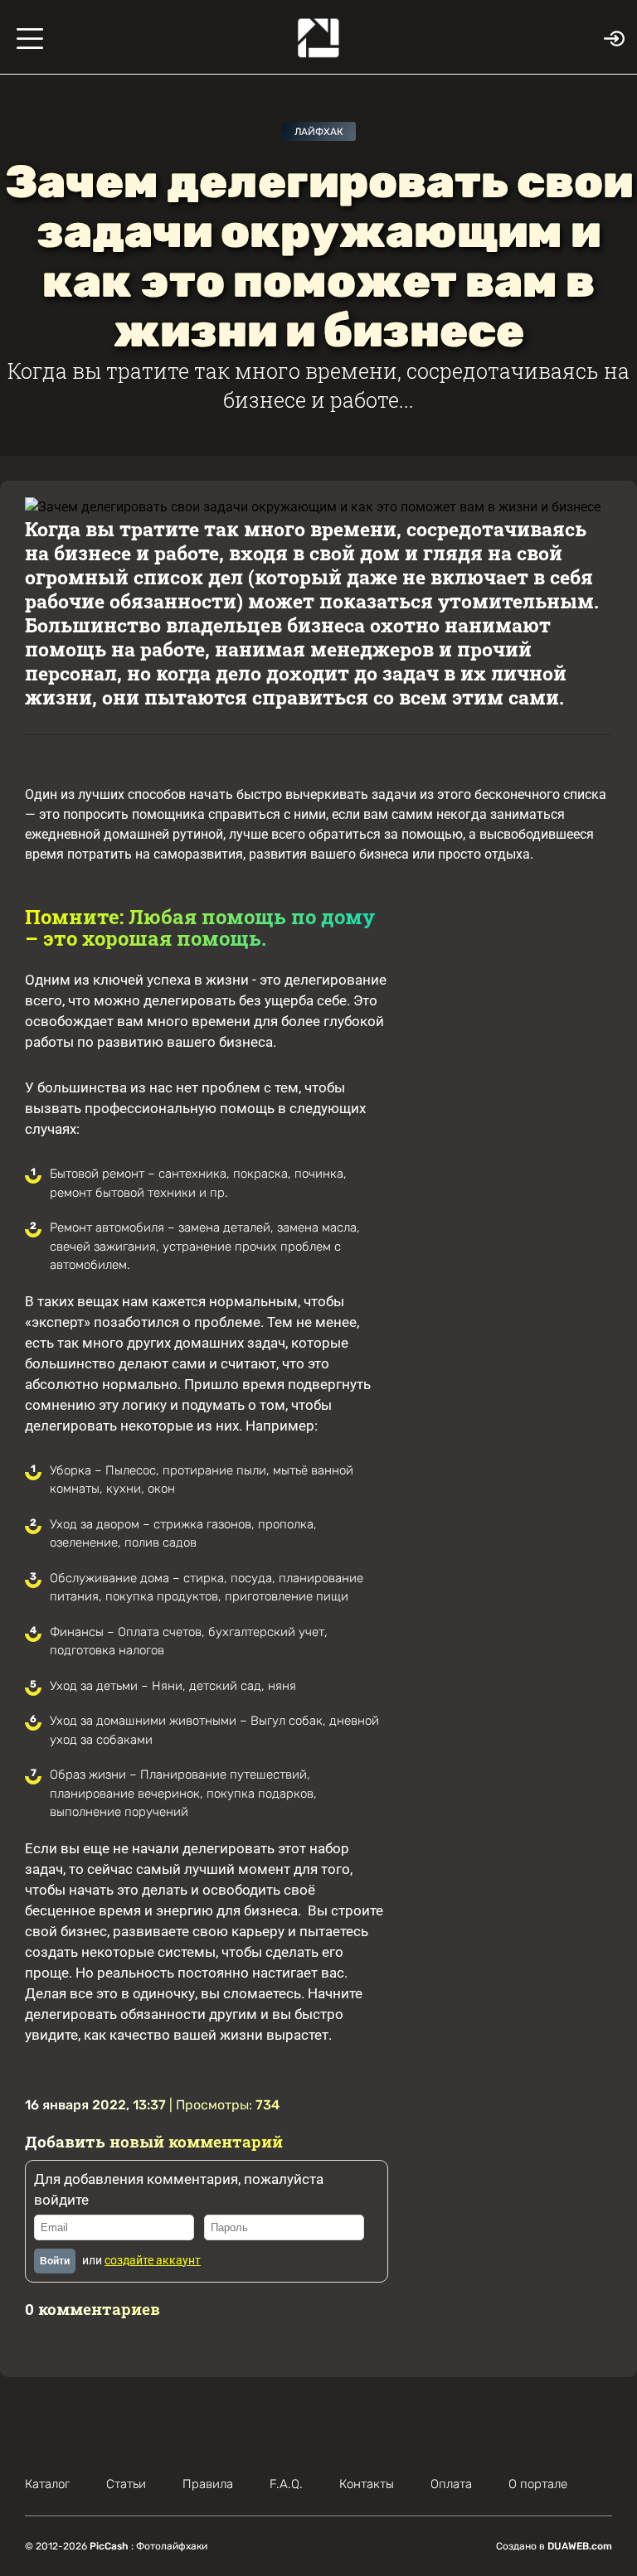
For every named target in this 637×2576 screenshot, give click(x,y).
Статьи (126, 2484)
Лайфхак (319, 132)
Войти (55, 2261)
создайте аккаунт (153, 2260)
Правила (208, 2484)
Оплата (451, 2484)
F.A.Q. (286, 2484)
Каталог (47, 2484)
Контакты (367, 2484)
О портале (538, 2484)
